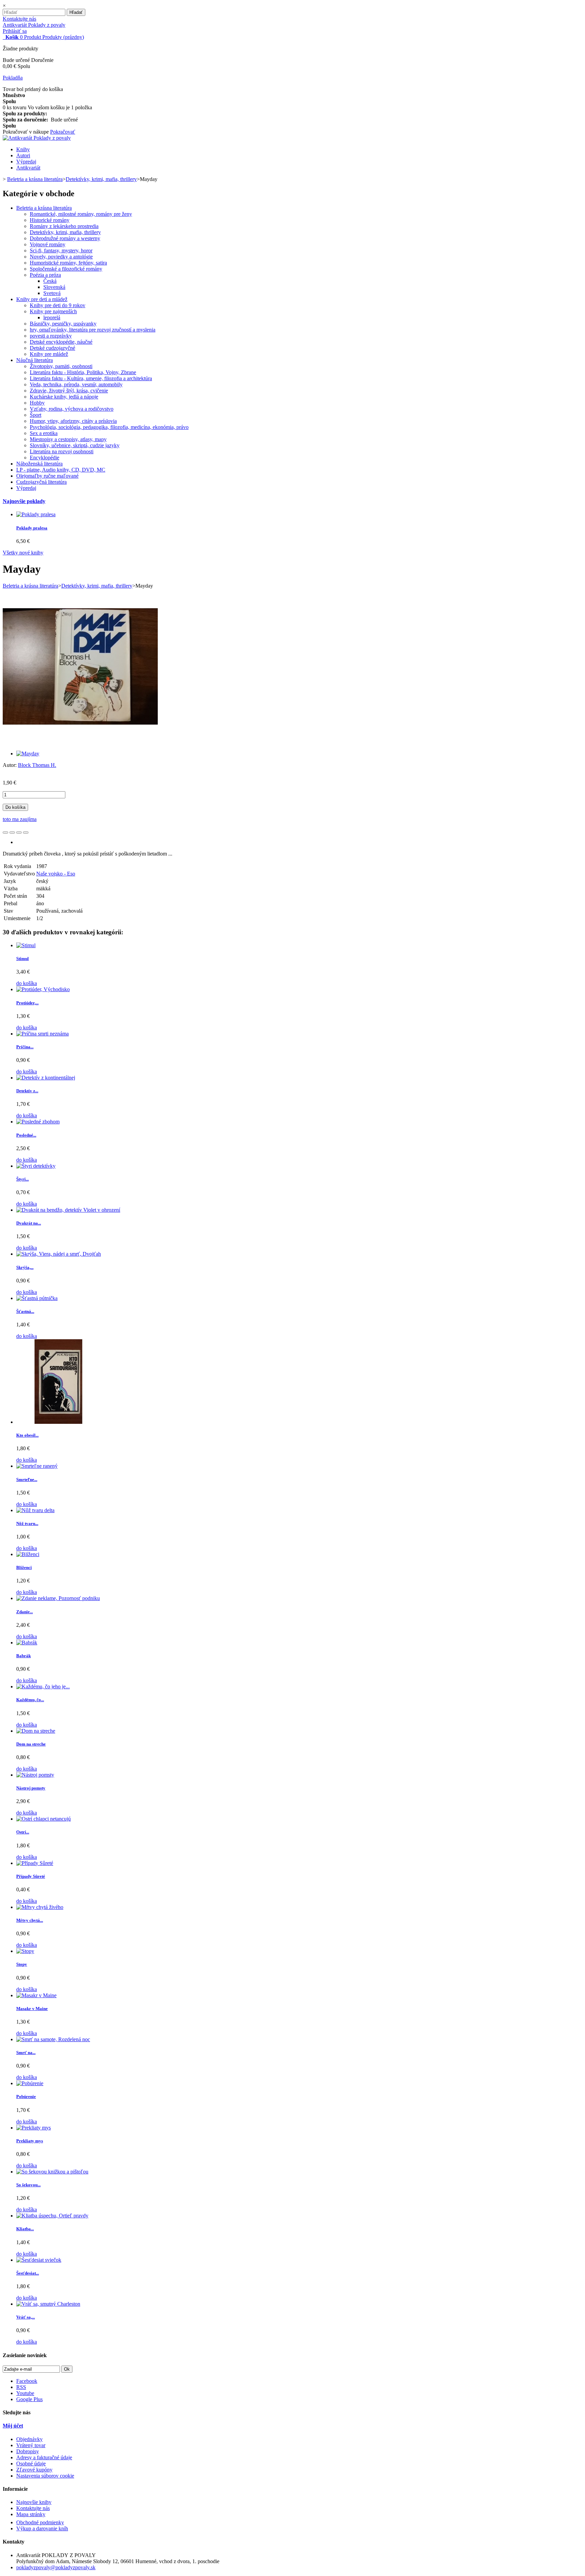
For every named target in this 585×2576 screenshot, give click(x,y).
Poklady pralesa (32, 528)
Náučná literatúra (35, 360)
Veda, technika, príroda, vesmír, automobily (76, 384)
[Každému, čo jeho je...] (43, 1686)
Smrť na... (26, 2053)
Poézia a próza (45, 275)
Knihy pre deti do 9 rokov (58, 305)
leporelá (52, 317)
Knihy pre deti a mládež (42, 299)
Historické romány (50, 220)
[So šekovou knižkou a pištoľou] (52, 2172)
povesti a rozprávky (51, 336)
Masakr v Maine (32, 2009)
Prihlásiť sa (15, 31)
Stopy (22, 1964)
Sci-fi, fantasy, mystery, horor (61, 250)
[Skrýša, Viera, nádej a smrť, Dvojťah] (59, 1254)
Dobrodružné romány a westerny (65, 238)
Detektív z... (27, 1091)
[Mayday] (28, 754)
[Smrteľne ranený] (37, 1466)
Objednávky (29, 2439)
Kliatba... (25, 2229)
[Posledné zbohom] (38, 1122)
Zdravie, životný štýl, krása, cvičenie (69, 391)
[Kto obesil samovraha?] (59, 1422)
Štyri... (23, 1179)
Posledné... (26, 1135)
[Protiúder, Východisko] (43, 989)
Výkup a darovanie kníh (42, 2528)
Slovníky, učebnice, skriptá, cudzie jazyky (75, 445)
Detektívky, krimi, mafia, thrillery (65, 232)
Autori (23, 155)
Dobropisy (28, 2451)
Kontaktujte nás (19, 19)
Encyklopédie (45, 458)
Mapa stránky (31, 2514)
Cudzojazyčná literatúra (41, 482)
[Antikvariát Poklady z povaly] (37, 138)
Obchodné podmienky (40, 2522)
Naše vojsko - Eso (56, 874)
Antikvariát (28, 168)
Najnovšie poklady (24, 501)
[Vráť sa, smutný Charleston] (48, 2304)
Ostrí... (23, 1832)
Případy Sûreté (31, 1876)
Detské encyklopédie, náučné (61, 342)
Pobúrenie (26, 2096)
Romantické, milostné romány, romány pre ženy (81, 214)
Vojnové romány (48, 244)
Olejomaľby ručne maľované (47, 476)
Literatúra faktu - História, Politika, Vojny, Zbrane (83, 372)
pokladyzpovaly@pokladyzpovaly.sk (56, 2567)
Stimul (23, 959)
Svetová (52, 293)
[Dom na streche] (36, 1731)
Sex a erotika (44, 433)
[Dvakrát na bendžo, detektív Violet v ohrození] (68, 1210)
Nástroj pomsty (31, 1788)
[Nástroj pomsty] (35, 1775)
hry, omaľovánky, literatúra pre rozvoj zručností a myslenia (93, 330)
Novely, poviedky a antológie (61, 257)
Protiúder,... (27, 1003)
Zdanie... (25, 1612)
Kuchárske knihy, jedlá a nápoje (64, 397)
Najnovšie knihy (34, 2502)
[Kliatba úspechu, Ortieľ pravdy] (52, 2216)
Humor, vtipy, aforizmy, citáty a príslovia (73, 421)
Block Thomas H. (37, 765)
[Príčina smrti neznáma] (42, 1034)
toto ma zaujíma (20, 819)
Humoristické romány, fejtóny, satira (68, 263)
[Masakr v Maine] (36, 1995)
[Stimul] (26, 945)
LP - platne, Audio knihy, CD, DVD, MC (61, 470)
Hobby (37, 403)
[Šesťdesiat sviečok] (39, 2260)
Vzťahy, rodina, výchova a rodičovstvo (72, 409)
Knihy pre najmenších (53, 311)
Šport (36, 415)
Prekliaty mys (30, 2141)
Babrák (24, 1656)
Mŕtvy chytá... (30, 1920)
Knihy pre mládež (49, 354)
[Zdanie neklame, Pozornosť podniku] (58, 1598)
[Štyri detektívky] (36, 1166)
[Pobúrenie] (30, 2083)
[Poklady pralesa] (36, 514)
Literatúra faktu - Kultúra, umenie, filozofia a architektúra (91, 378)
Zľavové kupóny (34, 2470)
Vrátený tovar (31, 2445)
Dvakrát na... (29, 1223)
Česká (50, 281)
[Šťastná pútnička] (37, 1298)
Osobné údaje (31, 2464)
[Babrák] (27, 1643)
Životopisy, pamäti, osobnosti (61, 366)
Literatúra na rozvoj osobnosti (62, 451)
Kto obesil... (27, 1435)
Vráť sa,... (26, 2317)
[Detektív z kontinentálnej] (46, 1078)
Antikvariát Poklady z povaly (34, 25)
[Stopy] (25, 1951)
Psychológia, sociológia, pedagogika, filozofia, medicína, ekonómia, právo (109, 427)
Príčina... (25, 1047)
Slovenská (54, 287)
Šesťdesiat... (28, 2273)
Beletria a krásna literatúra (44, 208)
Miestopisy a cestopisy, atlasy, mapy (68, 439)
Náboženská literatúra (39, 464)
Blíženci (24, 1567)
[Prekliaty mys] (34, 2128)
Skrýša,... (25, 1267)
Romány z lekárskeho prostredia (64, 226)
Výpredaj (26, 162)
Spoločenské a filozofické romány (66, 269)
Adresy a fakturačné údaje (44, 2457)
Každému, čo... (30, 1700)
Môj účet (13, 2426)
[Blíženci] (28, 1554)
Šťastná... (25, 1311)
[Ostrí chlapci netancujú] (44, 1819)
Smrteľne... (27, 1479)
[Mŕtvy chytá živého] (40, 1907)
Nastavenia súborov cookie (45, 2476)
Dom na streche (31, 1744)
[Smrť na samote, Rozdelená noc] (53, 2039)
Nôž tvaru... (27, 1523)
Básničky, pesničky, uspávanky (63, 324)
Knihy (23, 149)
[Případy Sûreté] (35, 1863)
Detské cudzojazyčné (52, 348)
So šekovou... (28, 2185)
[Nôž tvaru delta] (35, 1510)
